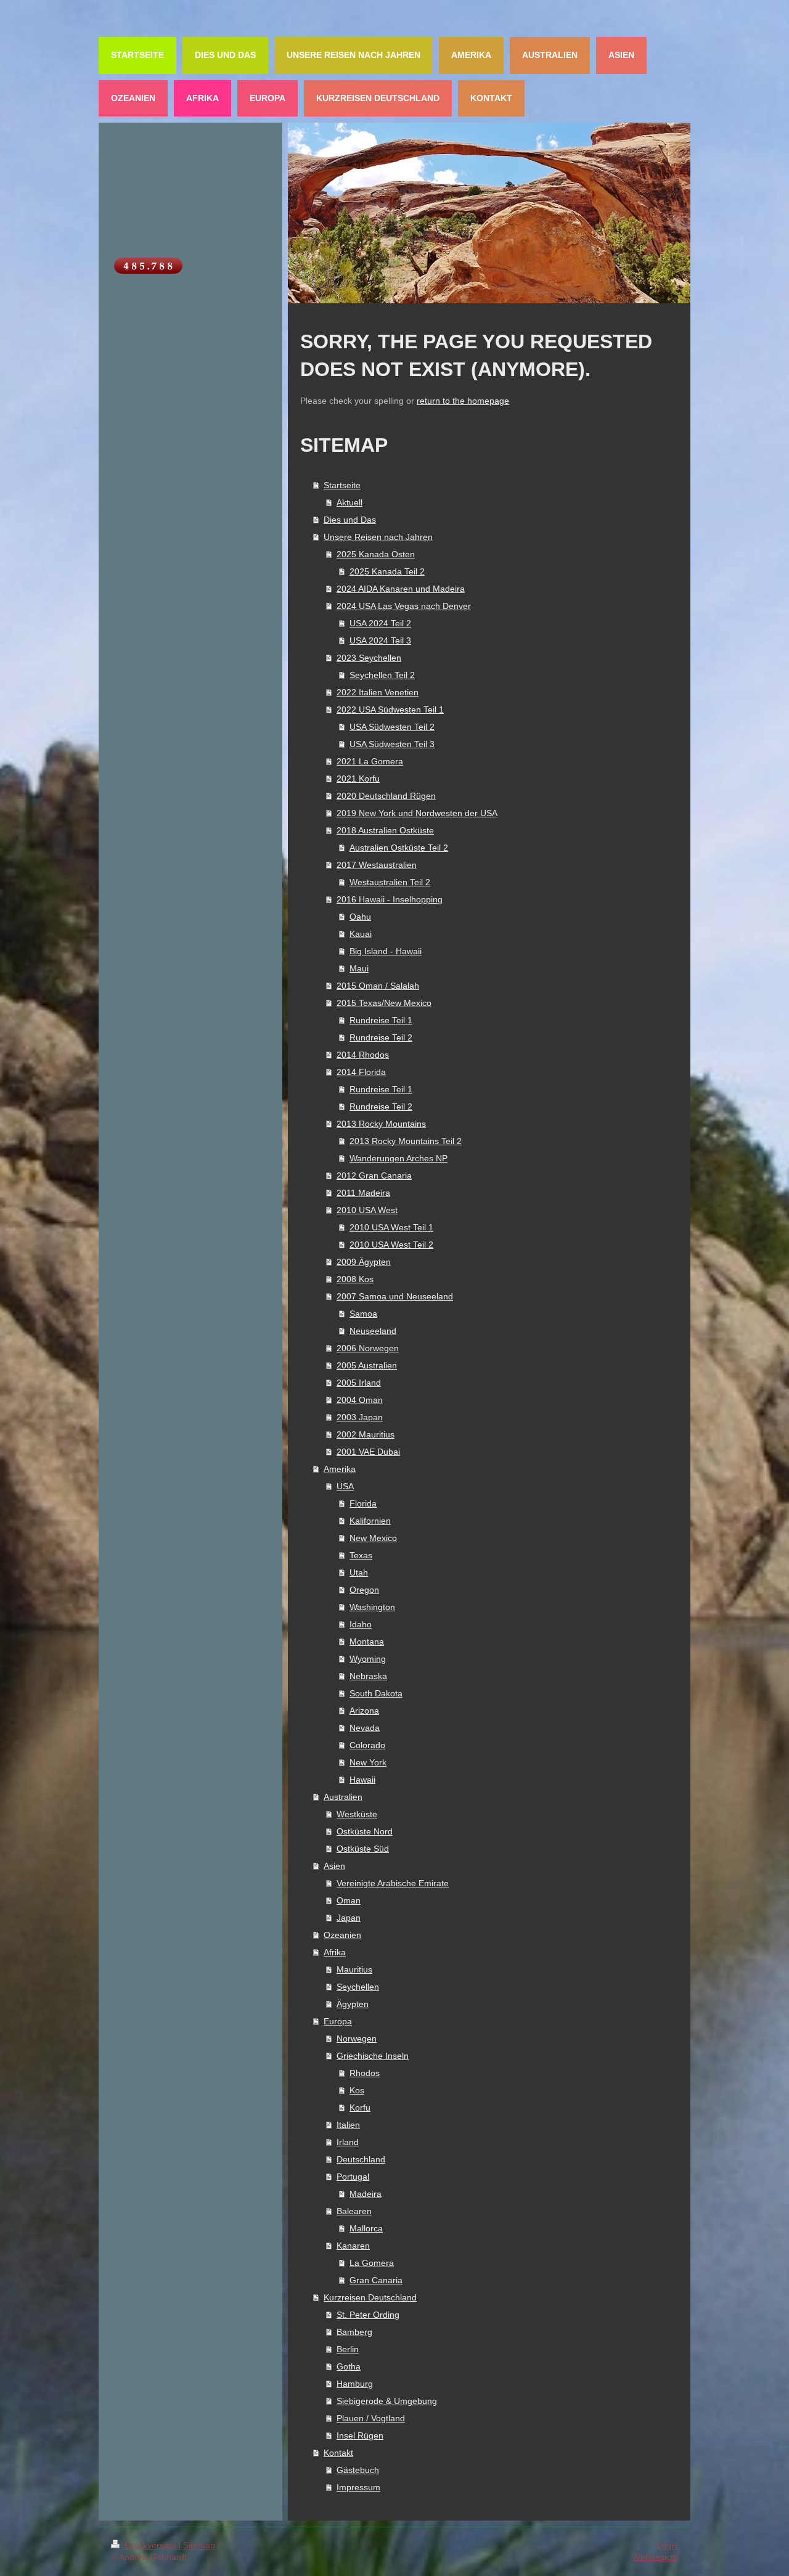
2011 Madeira (363, 1193)
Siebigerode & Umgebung (387, 2401)
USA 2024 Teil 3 (380, 640)
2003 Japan (360, 1417)
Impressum (358, 2487)
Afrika (335, 1952)
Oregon (364, 1590)
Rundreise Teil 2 (381, 1037)
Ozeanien (342, 1935)
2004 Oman (360, 1400)
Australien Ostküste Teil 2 (399, 848)
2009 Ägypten (364, 1262)
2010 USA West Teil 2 (391, 1245)
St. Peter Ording (368, 2315)
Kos (357, 2090)
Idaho (361, 1624)
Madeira (366, 2194)
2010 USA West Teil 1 (391, 1227)
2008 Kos (355, 1279)
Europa (338, 2021)
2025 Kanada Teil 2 (387, 571)
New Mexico (373, 1538)
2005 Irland (359, 1383)
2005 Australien (367, 1365)
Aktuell (350, 502)
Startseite (342, 485)
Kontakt (338, 2453)
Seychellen (358, 1987)
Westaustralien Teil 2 (390, 882)
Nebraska (368, 1676)
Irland (348, 2142)
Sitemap (199, 2545)
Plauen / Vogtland (371, 2418)
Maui (359, 968)
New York (368, 1762)
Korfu (360, 2108)
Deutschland (361, 2159)
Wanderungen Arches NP (399, 1158)
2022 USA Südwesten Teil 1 (390, 709)
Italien (348, 2125)
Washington (372, 1607)
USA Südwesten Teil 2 (392, 727)
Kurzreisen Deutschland (370, 2297)
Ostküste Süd (363, 1849)
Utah (359, 1572)
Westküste (357, 1814)
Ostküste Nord (365, 1831)
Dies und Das (350, 520)
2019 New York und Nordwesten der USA (417, 813)
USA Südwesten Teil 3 (392, 744)
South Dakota (376, 1693)
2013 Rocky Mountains (381, 1124)
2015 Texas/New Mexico (384, 1003)
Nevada (365, 1728)
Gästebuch (358, 2470)
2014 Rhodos (363, 1055)
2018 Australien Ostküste (385, 830)
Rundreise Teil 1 (381, 1020)
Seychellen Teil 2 (382, 675)
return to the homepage (463, 401)
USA (345, 1486)
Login (667, 2545)
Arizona (364, 1711)
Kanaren (353, 2246)
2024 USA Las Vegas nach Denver (404, 606)
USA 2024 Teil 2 (380, 623)
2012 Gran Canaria (374, 1176)
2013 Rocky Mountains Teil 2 (406, 1141)
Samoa (363, 1314)
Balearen (354, 2211)
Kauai (361, 934)
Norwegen (357, 2038)
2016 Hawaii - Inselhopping (390, 899)
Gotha (349, 2366)
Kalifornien (370, 1521)
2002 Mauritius (366, 1434)
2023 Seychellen (369, 658)
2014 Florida (361, 1072)
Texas (361, 1555)
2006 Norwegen (368, 1348)
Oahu (360, 917)
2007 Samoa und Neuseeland (395, 1296)
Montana (367, 1642)
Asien (334, 1866)
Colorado (367, 1745)
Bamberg (354, 2332)
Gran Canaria (376, 2280)
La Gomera (372, 2263)
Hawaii (362, 1780)
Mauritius (354, 1969)
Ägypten (353, 2004)
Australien (343, 1797)
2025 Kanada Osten (376, 554)
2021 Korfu (358, 779)
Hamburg (355, 2384)
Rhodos (365, 2073)
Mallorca (366, 2228)
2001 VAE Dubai (368, 1452)
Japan (349, 1918)
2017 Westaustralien (377, 865)
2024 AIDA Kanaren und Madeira (401, 589)
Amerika (340, 1469)
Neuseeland (373, 1331)
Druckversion (150, 2545)
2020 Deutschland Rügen (386, 796)
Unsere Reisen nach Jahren (378, 537)
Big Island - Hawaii (386, 951)
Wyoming (368, 1659)
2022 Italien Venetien (378, 692)
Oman (349, 1900)
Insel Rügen (360, 2435)
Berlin (348, 2349)
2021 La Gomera (370, 761)
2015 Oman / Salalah (378, 986)
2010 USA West (367, 1210)
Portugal (353, 2177)
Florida (363, 1503)
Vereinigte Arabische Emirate (393, 1883)
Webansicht (655, 2557)
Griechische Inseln (373, 2056)
